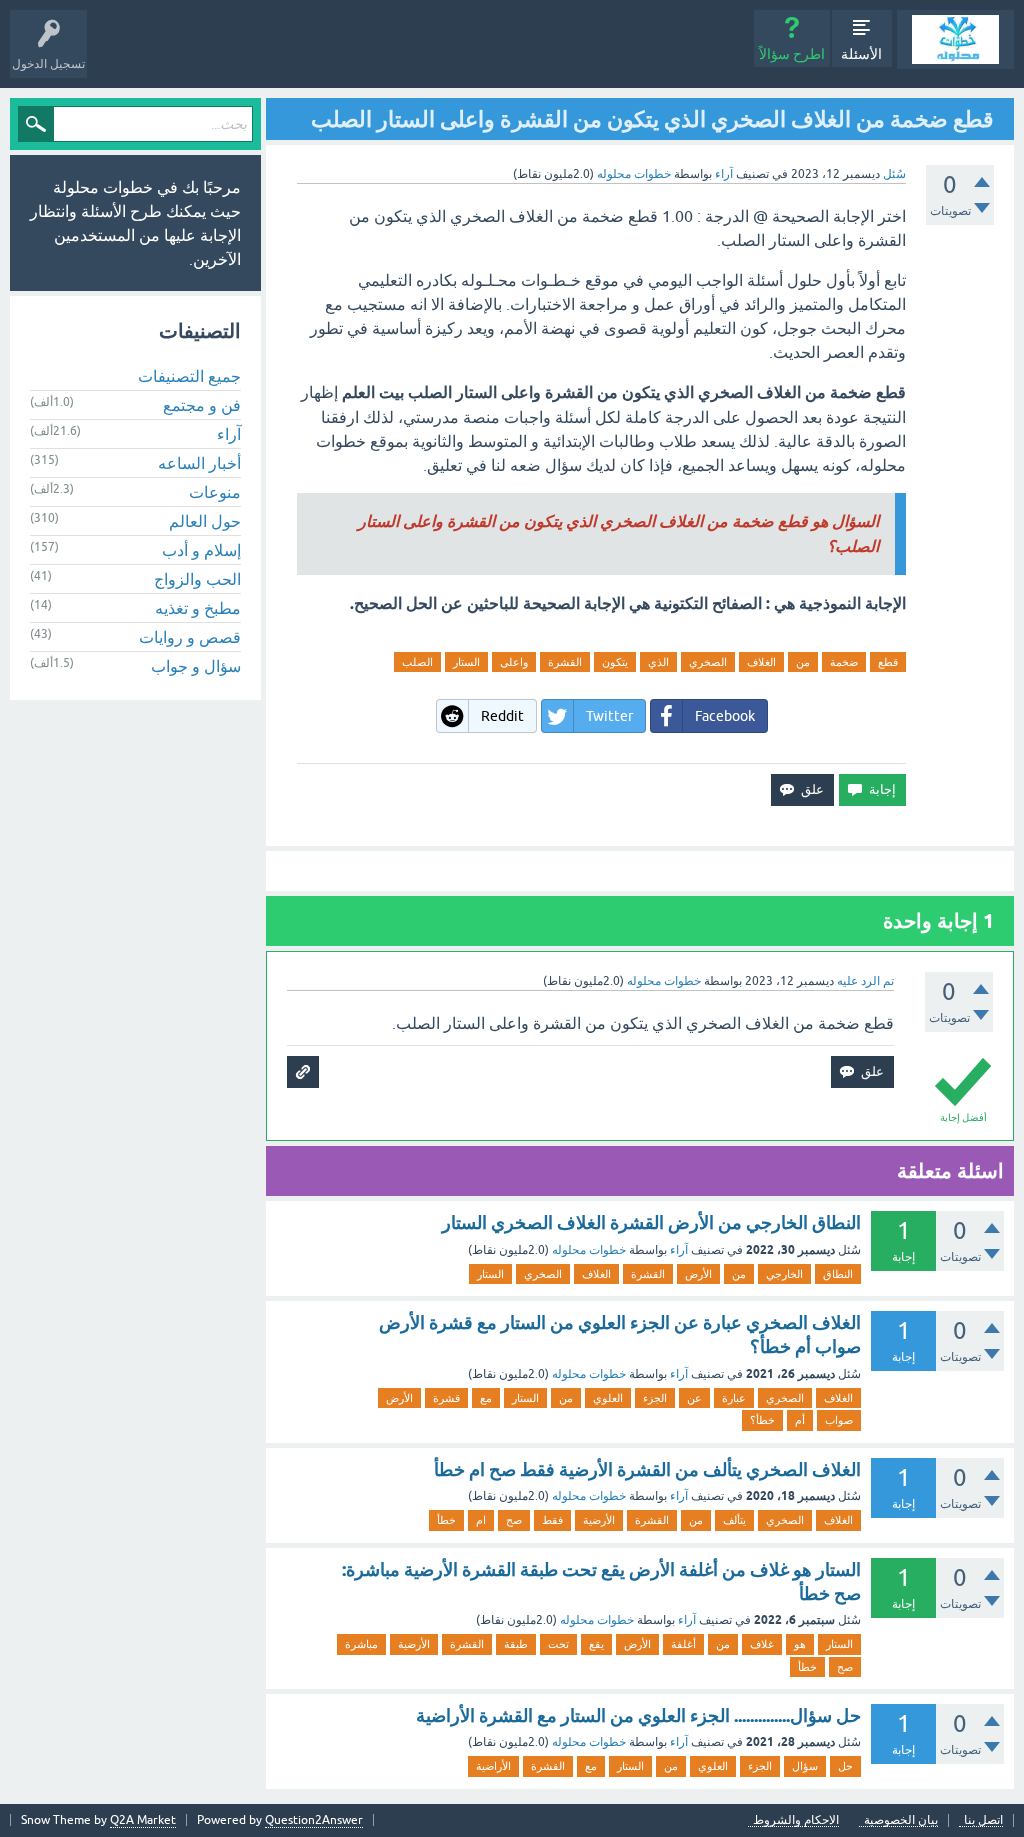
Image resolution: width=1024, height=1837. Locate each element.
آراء (724, 174)
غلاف (762, 1644)
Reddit (502, 716)
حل (845, 1766)
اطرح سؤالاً (792, 54)
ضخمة (844, 662)
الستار (466, 662)
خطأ (446, 1520)
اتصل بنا (983, 1820)
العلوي (608, 1398)
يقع (596, 1644)
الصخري (708, 662)
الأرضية (599, 1520)
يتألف (734, 1520)
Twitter (609, 716)
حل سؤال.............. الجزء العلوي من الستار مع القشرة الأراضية (638, 1715)
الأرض (698, 1274)
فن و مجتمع (202, 405)
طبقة (516, 1644)
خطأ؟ (762, 1420)
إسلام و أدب (201, 550)
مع (486, 1398)
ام (481, 1520)
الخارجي (784, 1274)
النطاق (838, 1274)
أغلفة (683, 1644)
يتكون (615, 662)
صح (514, 1520)
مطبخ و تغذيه (198, 608)
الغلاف (761, 662)
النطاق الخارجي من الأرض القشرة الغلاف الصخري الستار (651, 1222)
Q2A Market (143, 1820)
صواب (839, 1420)
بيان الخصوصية (901, 1820)
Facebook (725, 716)
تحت (558, 1644)
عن (694, 1398)
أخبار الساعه (199, 463)
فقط (552, 1520)
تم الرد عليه (865, 981)
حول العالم (205, 521)
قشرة (446, 1398)
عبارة (734, 1398)
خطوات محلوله (589, 1250)
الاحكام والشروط (796, 1820)
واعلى (514, 662)
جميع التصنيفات (189, 376)
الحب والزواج (197, 579)
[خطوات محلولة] (955, 39)
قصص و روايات (190, 637)
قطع (888, 662)
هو (800, 1644)
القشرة (565, 662)
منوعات (215, 492)
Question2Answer (314, 1820)
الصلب (417, 662)
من (803, 662)
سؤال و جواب (196, 666)
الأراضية (493, 1766)
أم (800, 1420)
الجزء (655, 1398)
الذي (658, 662)
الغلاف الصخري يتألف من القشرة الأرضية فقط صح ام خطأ (647, 1469)
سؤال (805, 1766)
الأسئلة (861, 54)
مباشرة (361, 1644)
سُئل (894, 174)
